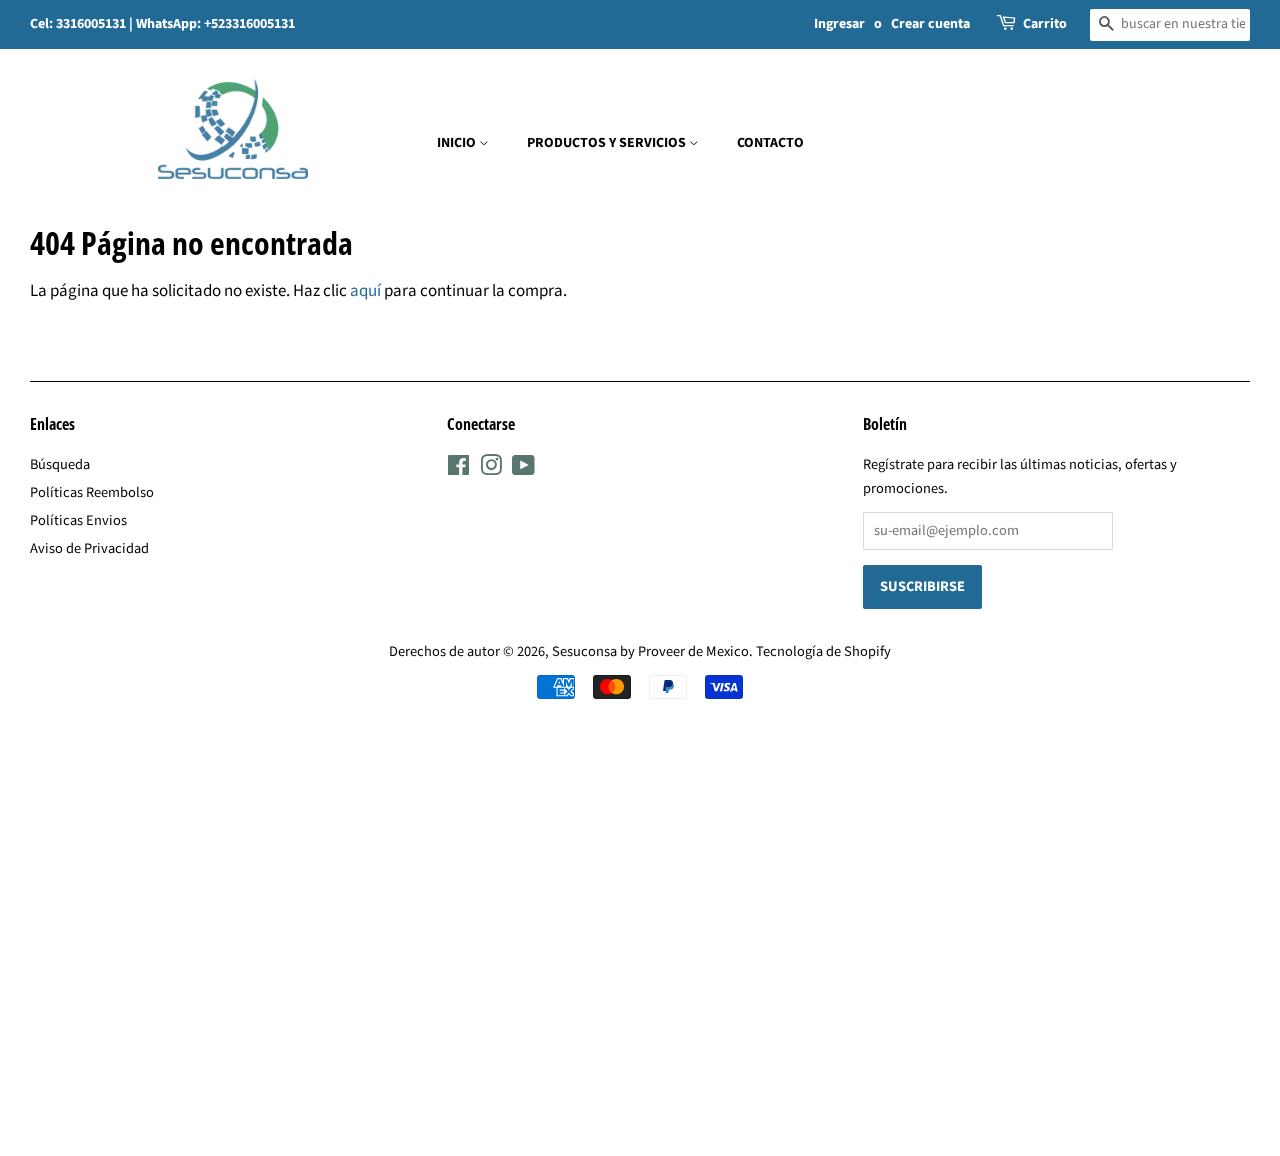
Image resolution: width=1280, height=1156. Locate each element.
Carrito (1045, 24)
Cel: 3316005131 (79, 24)
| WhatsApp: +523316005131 (212, 24)
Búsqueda (60, 464)
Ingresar (839, 24)
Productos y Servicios (608, 143)
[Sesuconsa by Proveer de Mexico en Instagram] (491, 469)
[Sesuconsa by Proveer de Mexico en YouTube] (523, 469)
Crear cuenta (930, 24)
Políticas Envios (78, 520)
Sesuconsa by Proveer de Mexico (650, 651)
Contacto (770, 143)
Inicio (458, 143)
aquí (365, 291)
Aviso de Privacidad (89, 548)
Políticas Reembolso (92, 492)
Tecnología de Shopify (823, 651)
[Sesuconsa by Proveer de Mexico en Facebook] (458, 469)
